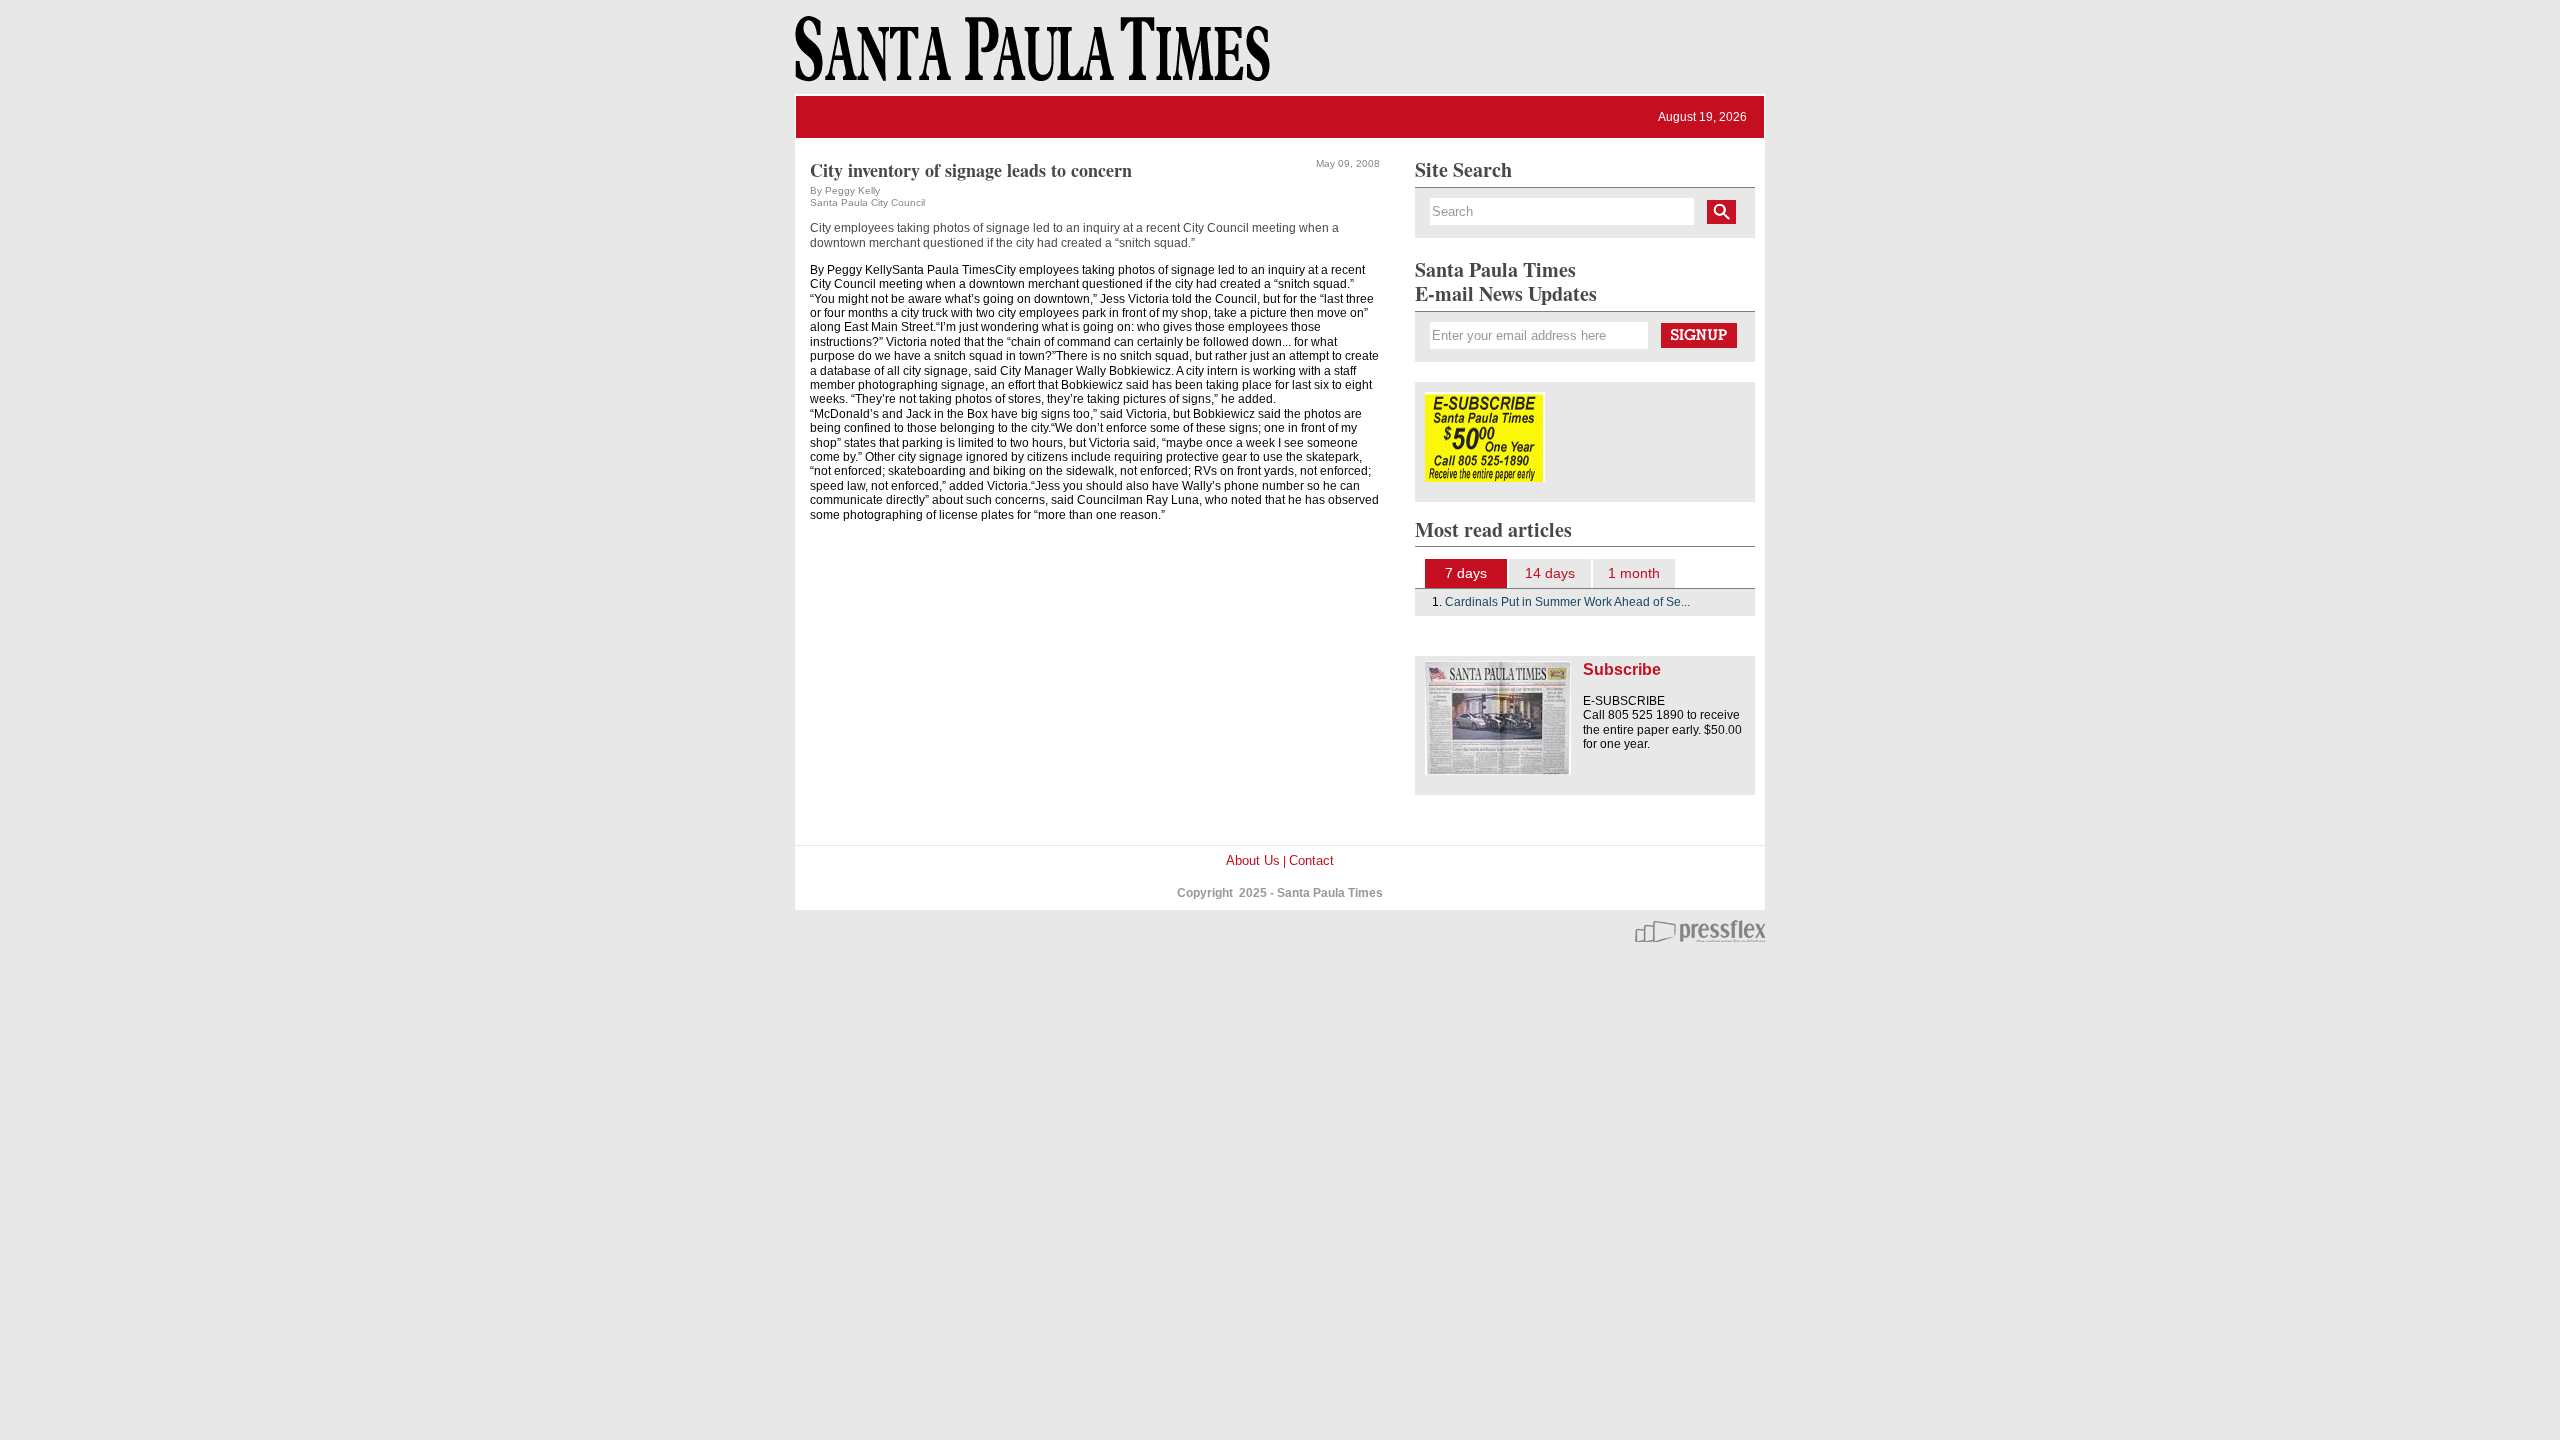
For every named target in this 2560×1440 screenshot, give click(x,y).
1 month (1634, 573)
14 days (1550, 573)
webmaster (1700, 931)
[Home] (1029, 58)
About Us (1253, 860)
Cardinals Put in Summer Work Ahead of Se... (1567, 602)
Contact (1311, 860)
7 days (1466, 573)
